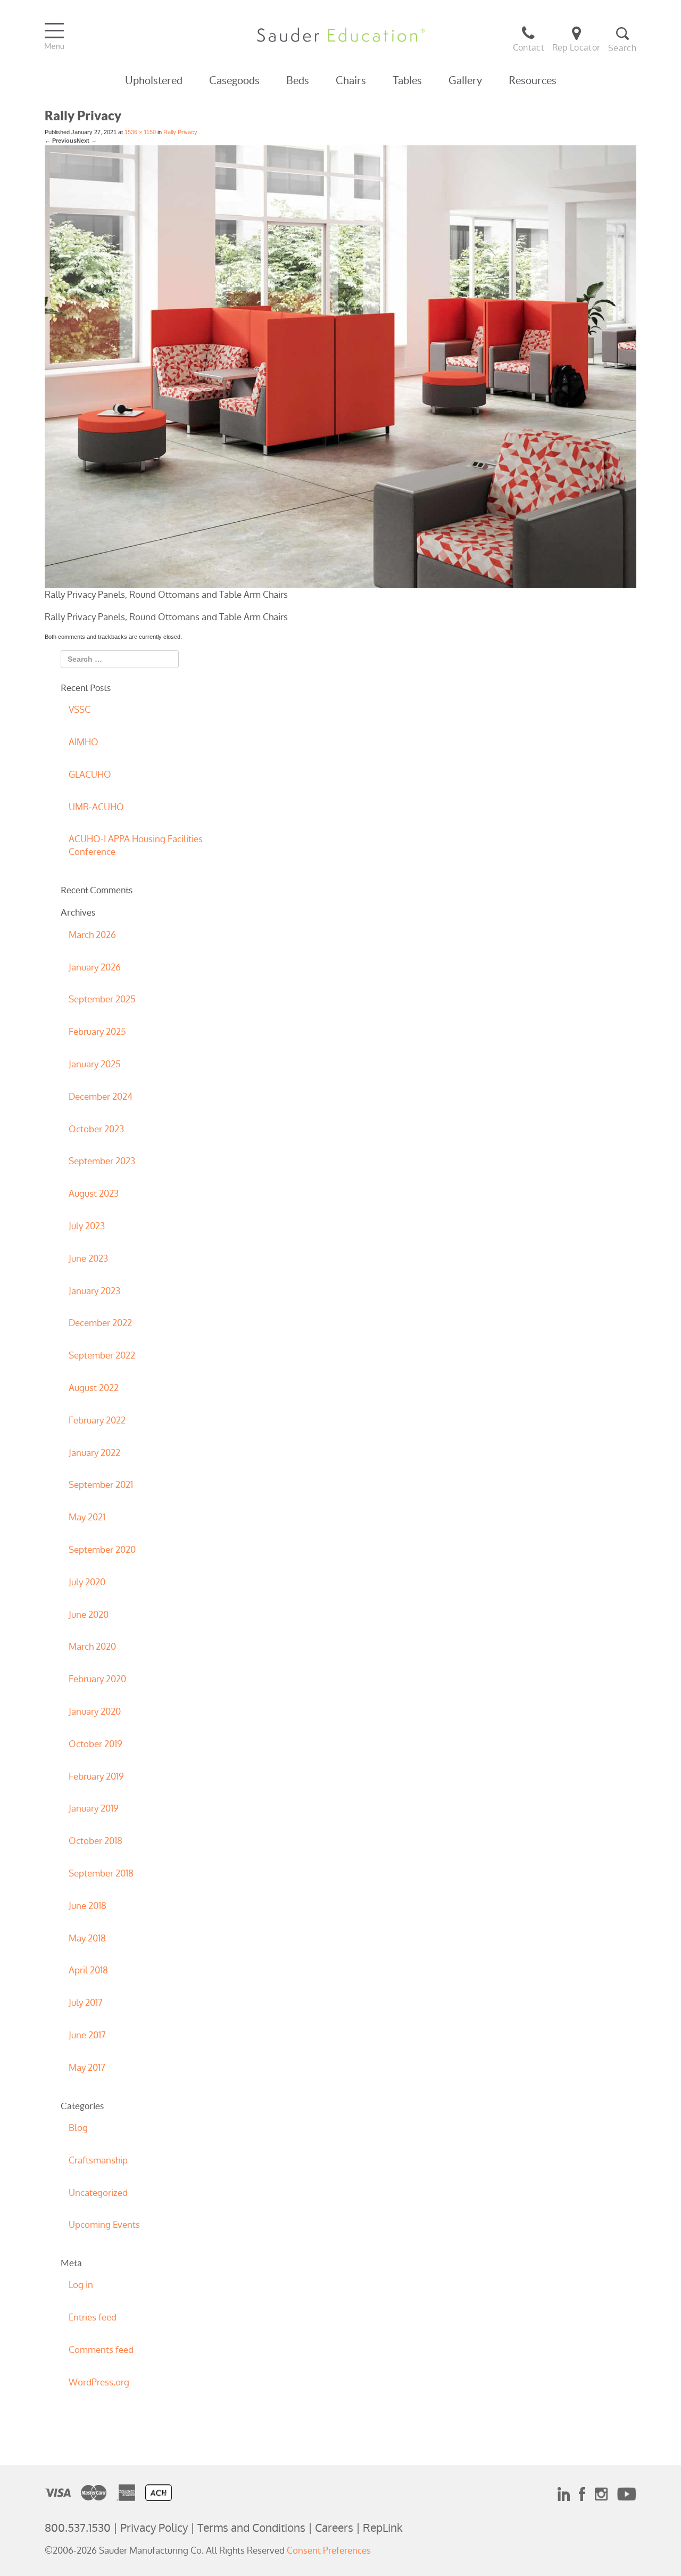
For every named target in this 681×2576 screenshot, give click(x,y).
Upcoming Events (104, 2225)
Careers (334, 2528)
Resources (533, 80)
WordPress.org (99, 2382)
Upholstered (154, 80)
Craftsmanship (98, 2160)
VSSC (80, 710)
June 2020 (89, 1615)
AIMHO (84, 742)
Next (87, 141)
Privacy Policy (154, 2528)
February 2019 (96, 1776)
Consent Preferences (329, 2550)
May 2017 (87, 2068)
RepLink (383, 2528)
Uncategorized (98, 2193)
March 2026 (92, 935)
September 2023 (102, 1161)
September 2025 (102, 999)
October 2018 (95, 1841)
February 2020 (97, 1679)
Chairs (351, 80)
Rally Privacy (180, 132)
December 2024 (101, 1097)
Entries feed (93, 2317)
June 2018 (88, 1906)
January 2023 (94, 1291)
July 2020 (87, 1582)
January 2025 (95, 1064)
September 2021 (101, 1485)
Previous (61, 141)
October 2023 (96, 1129)
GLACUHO (90, 775)
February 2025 (97, 1032)
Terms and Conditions (251, 2528)
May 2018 (87, 1938)
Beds (298, 80)
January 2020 (95, 1711)
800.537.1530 (78, 2528)
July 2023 (87, 1226)
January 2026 (95, 967)
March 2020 (92, 1647)
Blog (78, 2128)
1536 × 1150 (140, 132)
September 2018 (101, 1873)
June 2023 (88, 1258)
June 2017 (87, 2035)
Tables (407, 80)
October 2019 (95, 1744)
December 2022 (100, 1323)
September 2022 (102, 1355)
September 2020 (102, 1550)
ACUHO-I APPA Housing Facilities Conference (136, 845)
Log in (81, 2285)
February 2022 (97, 1420)
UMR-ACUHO (96, 807)
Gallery (465, 80)
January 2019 (94, 1808)
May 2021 (87, 1517)
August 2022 (94, 1388)
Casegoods (234, 80)
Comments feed (101, 2350)
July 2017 (86, 2003)
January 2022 (94, 1453)
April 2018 (88, 1970)
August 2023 (94, 1194)
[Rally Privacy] (340, 366)
